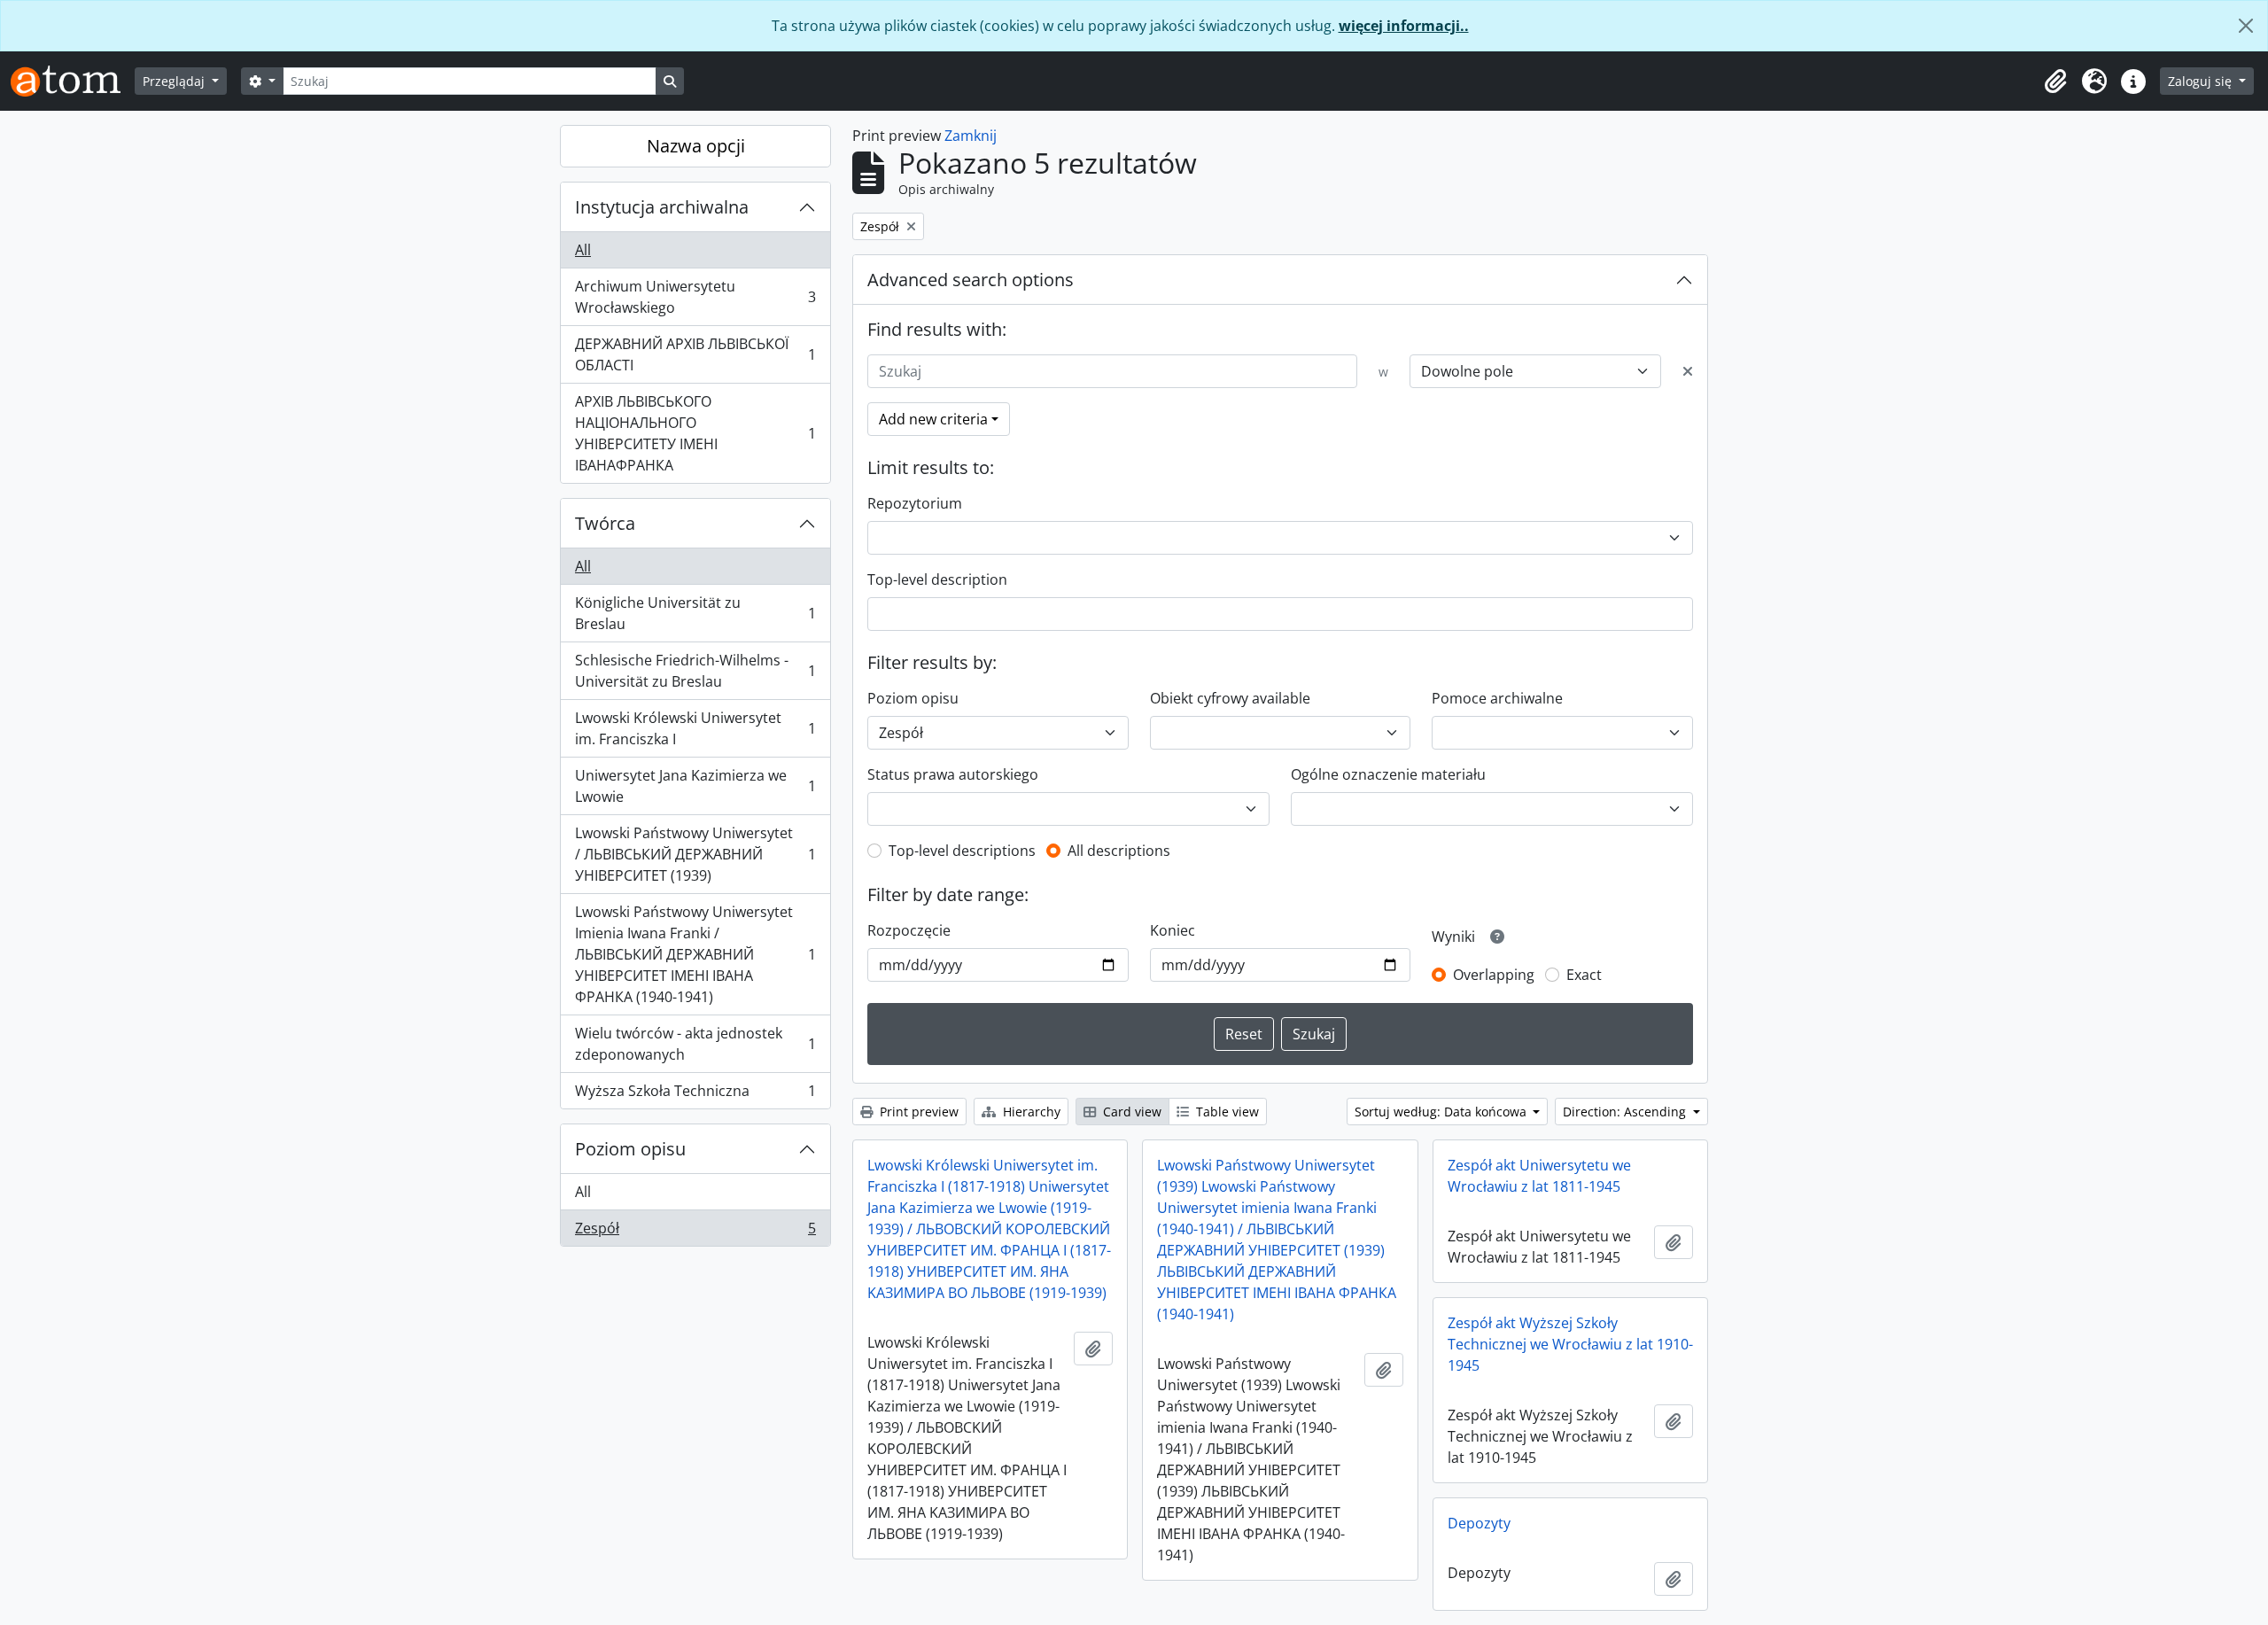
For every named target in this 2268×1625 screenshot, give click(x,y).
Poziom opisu (630, 1149)
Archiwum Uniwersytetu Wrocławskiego (695, 297)
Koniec (1173, 930)
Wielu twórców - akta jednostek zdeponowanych (695, 1044)
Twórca (605, 523)
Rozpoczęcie (909, 930)
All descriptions (1119, 851)
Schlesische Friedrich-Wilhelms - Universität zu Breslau (695, 671)
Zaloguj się (2202, 81)
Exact (1584, 975)
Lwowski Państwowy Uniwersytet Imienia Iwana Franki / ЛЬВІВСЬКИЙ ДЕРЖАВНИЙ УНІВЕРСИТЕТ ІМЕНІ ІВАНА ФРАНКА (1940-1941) (695, 954)
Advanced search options (971, 280)
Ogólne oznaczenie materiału (1388, 774)
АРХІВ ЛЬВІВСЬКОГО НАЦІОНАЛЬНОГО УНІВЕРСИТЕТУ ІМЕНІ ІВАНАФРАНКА (695, 433)
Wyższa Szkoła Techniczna (695, 1095)
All (583, 250)
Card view (1130, 1112)
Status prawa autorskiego (953, 774)
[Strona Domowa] (73, 81)
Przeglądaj (175, 81)
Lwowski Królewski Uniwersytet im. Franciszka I (695, 728)
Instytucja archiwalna (662, 207)
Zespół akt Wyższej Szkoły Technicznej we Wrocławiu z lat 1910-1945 (1570, 1344)
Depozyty (1479, 1523)
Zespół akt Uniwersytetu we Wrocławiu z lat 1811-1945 (1539, 1176)
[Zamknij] (2246, 26)
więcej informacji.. (1404, 26)
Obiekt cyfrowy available (1230, 698)
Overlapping (1494, 975)
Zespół (695, 1232)
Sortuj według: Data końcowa (1442, 1112)
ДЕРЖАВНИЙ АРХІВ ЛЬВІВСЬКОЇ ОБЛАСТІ (695, 354)
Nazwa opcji (696, 146)
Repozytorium (915, 503)
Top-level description (937, 579)
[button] (2055, 82)
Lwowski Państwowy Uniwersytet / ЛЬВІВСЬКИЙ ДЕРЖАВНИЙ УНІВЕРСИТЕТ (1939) (695, 854)
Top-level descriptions (962, 851)
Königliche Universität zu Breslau (695, 613)
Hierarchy (1030, 1112)
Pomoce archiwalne (1497, 698)
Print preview (917, 1112)
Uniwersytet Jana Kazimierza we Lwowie (695, 786)
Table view (1226, 1112)
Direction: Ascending (1626, 1112)
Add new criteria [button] (933, 419)
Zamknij (971, 136)
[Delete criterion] (1688, 371)
